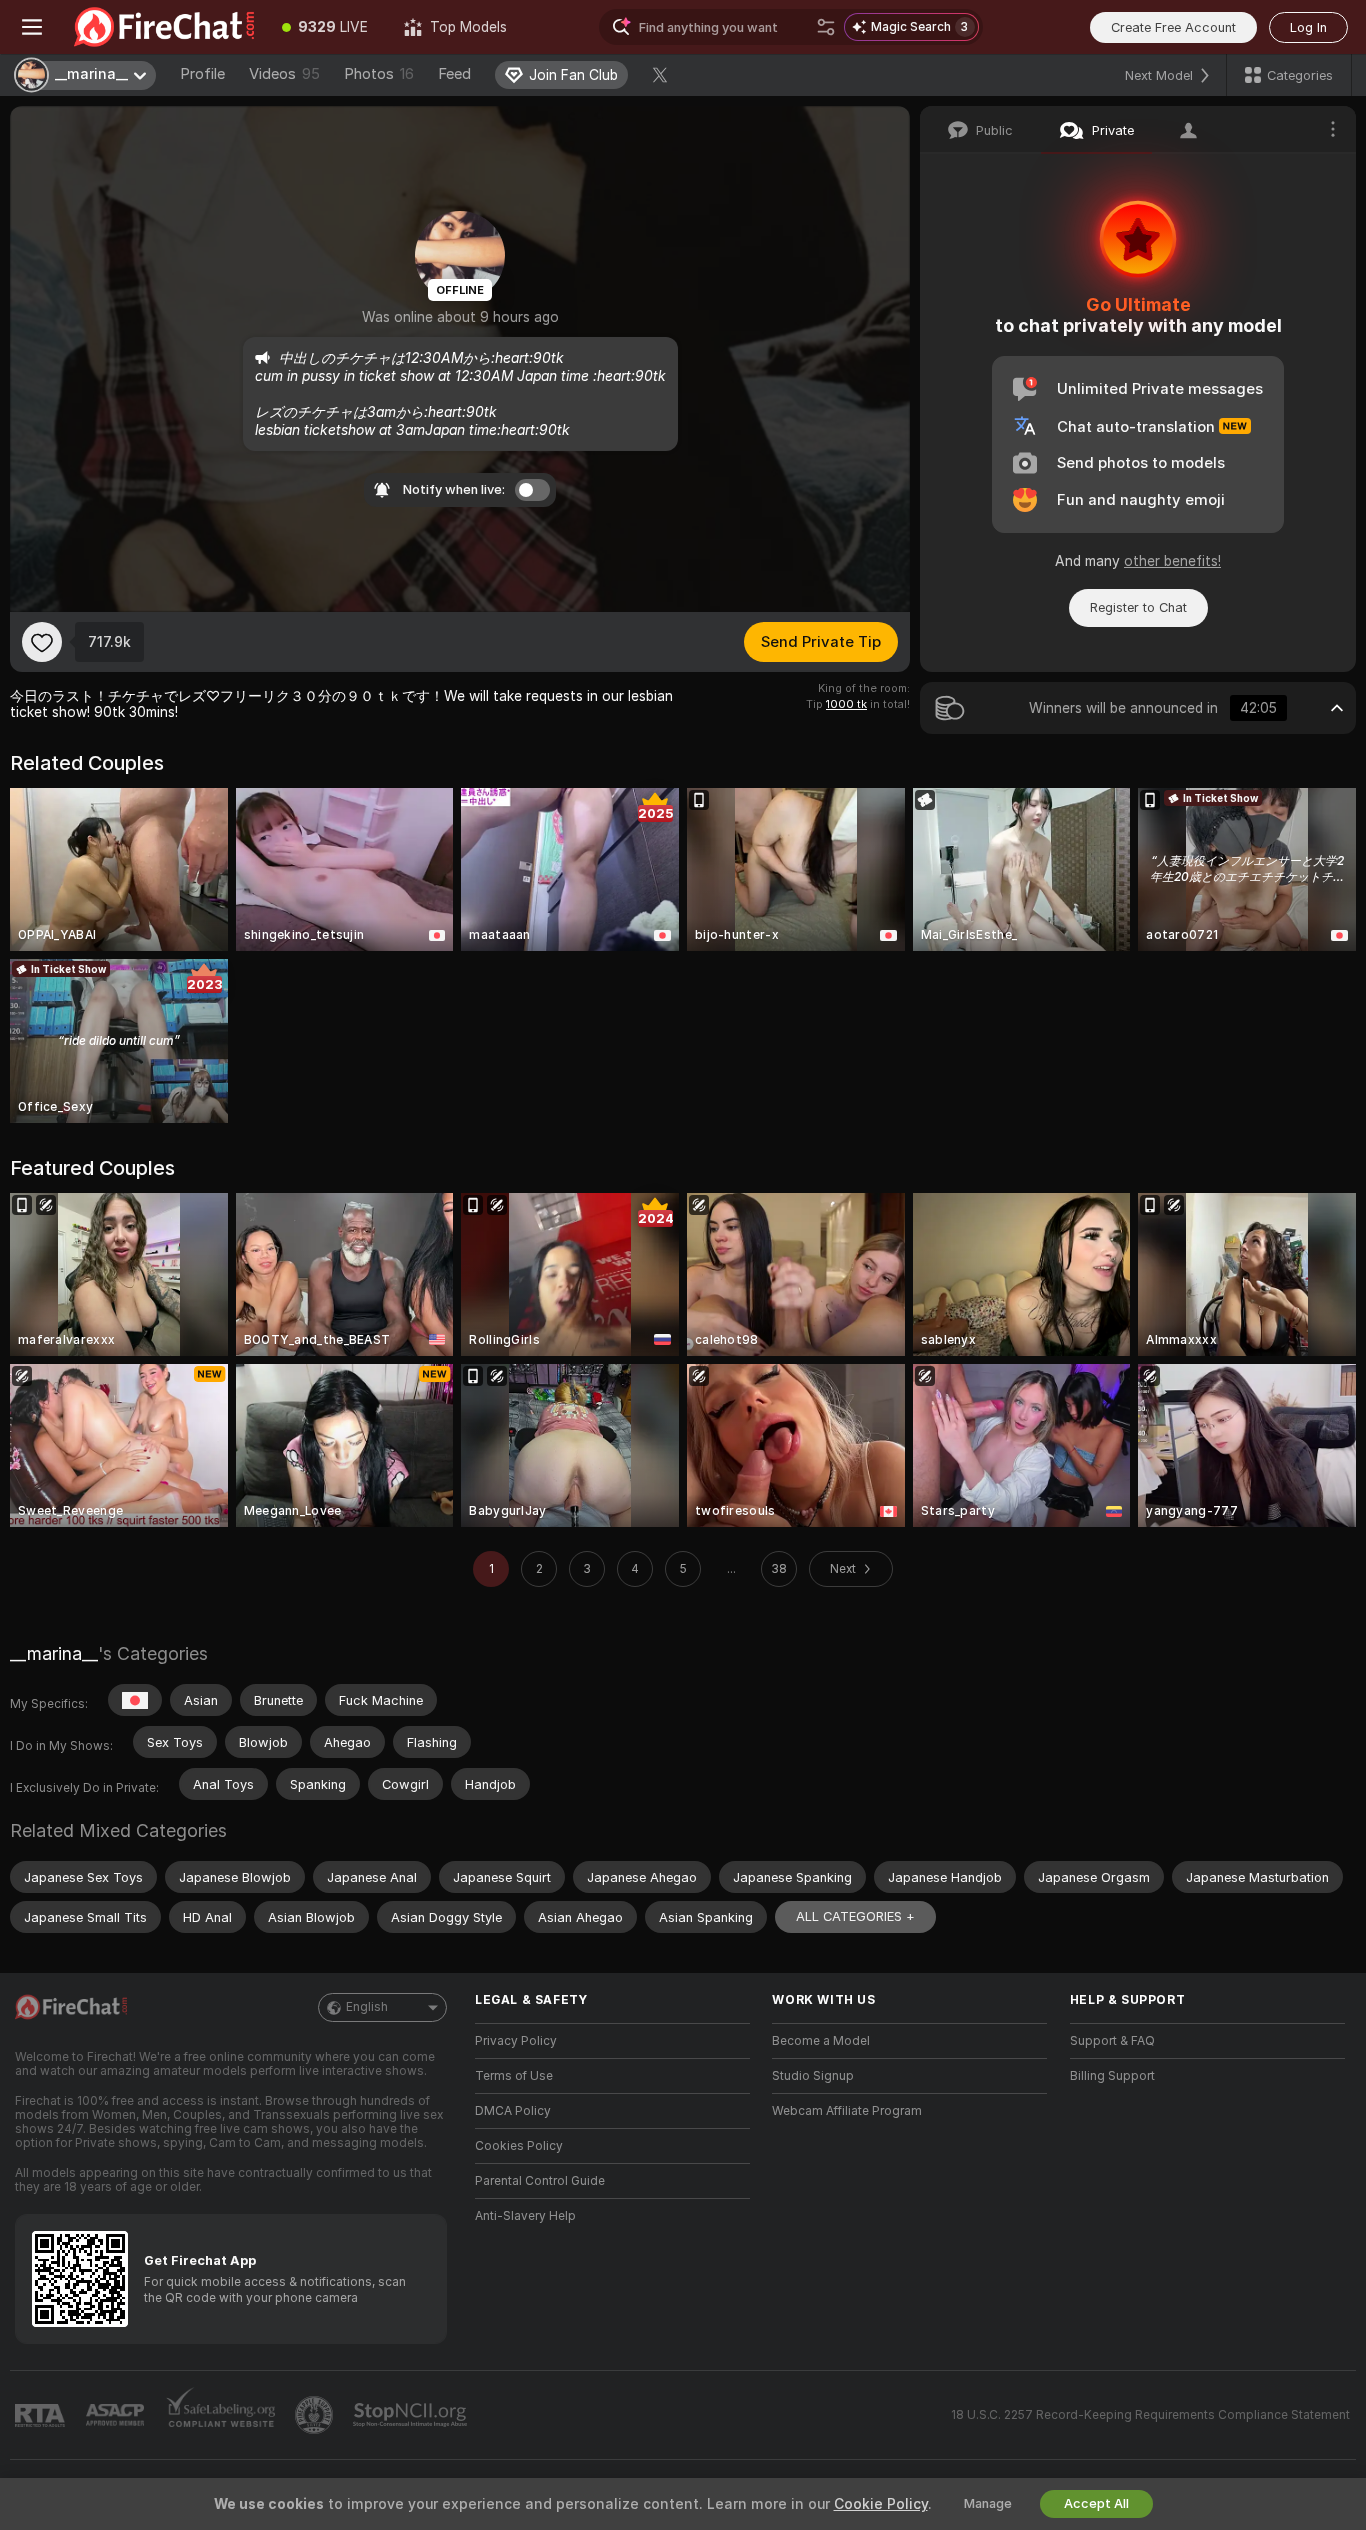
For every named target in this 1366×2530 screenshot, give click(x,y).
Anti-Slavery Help (525, 2216)
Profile (202, 74)
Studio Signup (813, 2076)
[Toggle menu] (32, 27)
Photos (379, 74)
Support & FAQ (1112, 2041)
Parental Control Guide (540, 2181)
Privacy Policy (516, 2041)
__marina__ (54, 1653)
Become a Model (821, 2041)
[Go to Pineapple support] (316, 2415)
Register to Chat (1138, 607)
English (367, 2007)
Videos (284, 74)
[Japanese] (135, 1700)
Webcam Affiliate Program (847, 2111)
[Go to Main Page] (164, 27)
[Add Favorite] (42, 642)
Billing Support (1112, 2076)
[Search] (826, 27)
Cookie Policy (881, 2504)
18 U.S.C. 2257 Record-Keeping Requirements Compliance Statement (1150, 2415)
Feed (454, 74)
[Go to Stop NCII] (412, 2415)
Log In (1308, 27)
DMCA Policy (513, 2111)
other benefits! (1172, 561)
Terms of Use (514, 2076)
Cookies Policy (519, 2146)
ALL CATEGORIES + (855, 1916)
